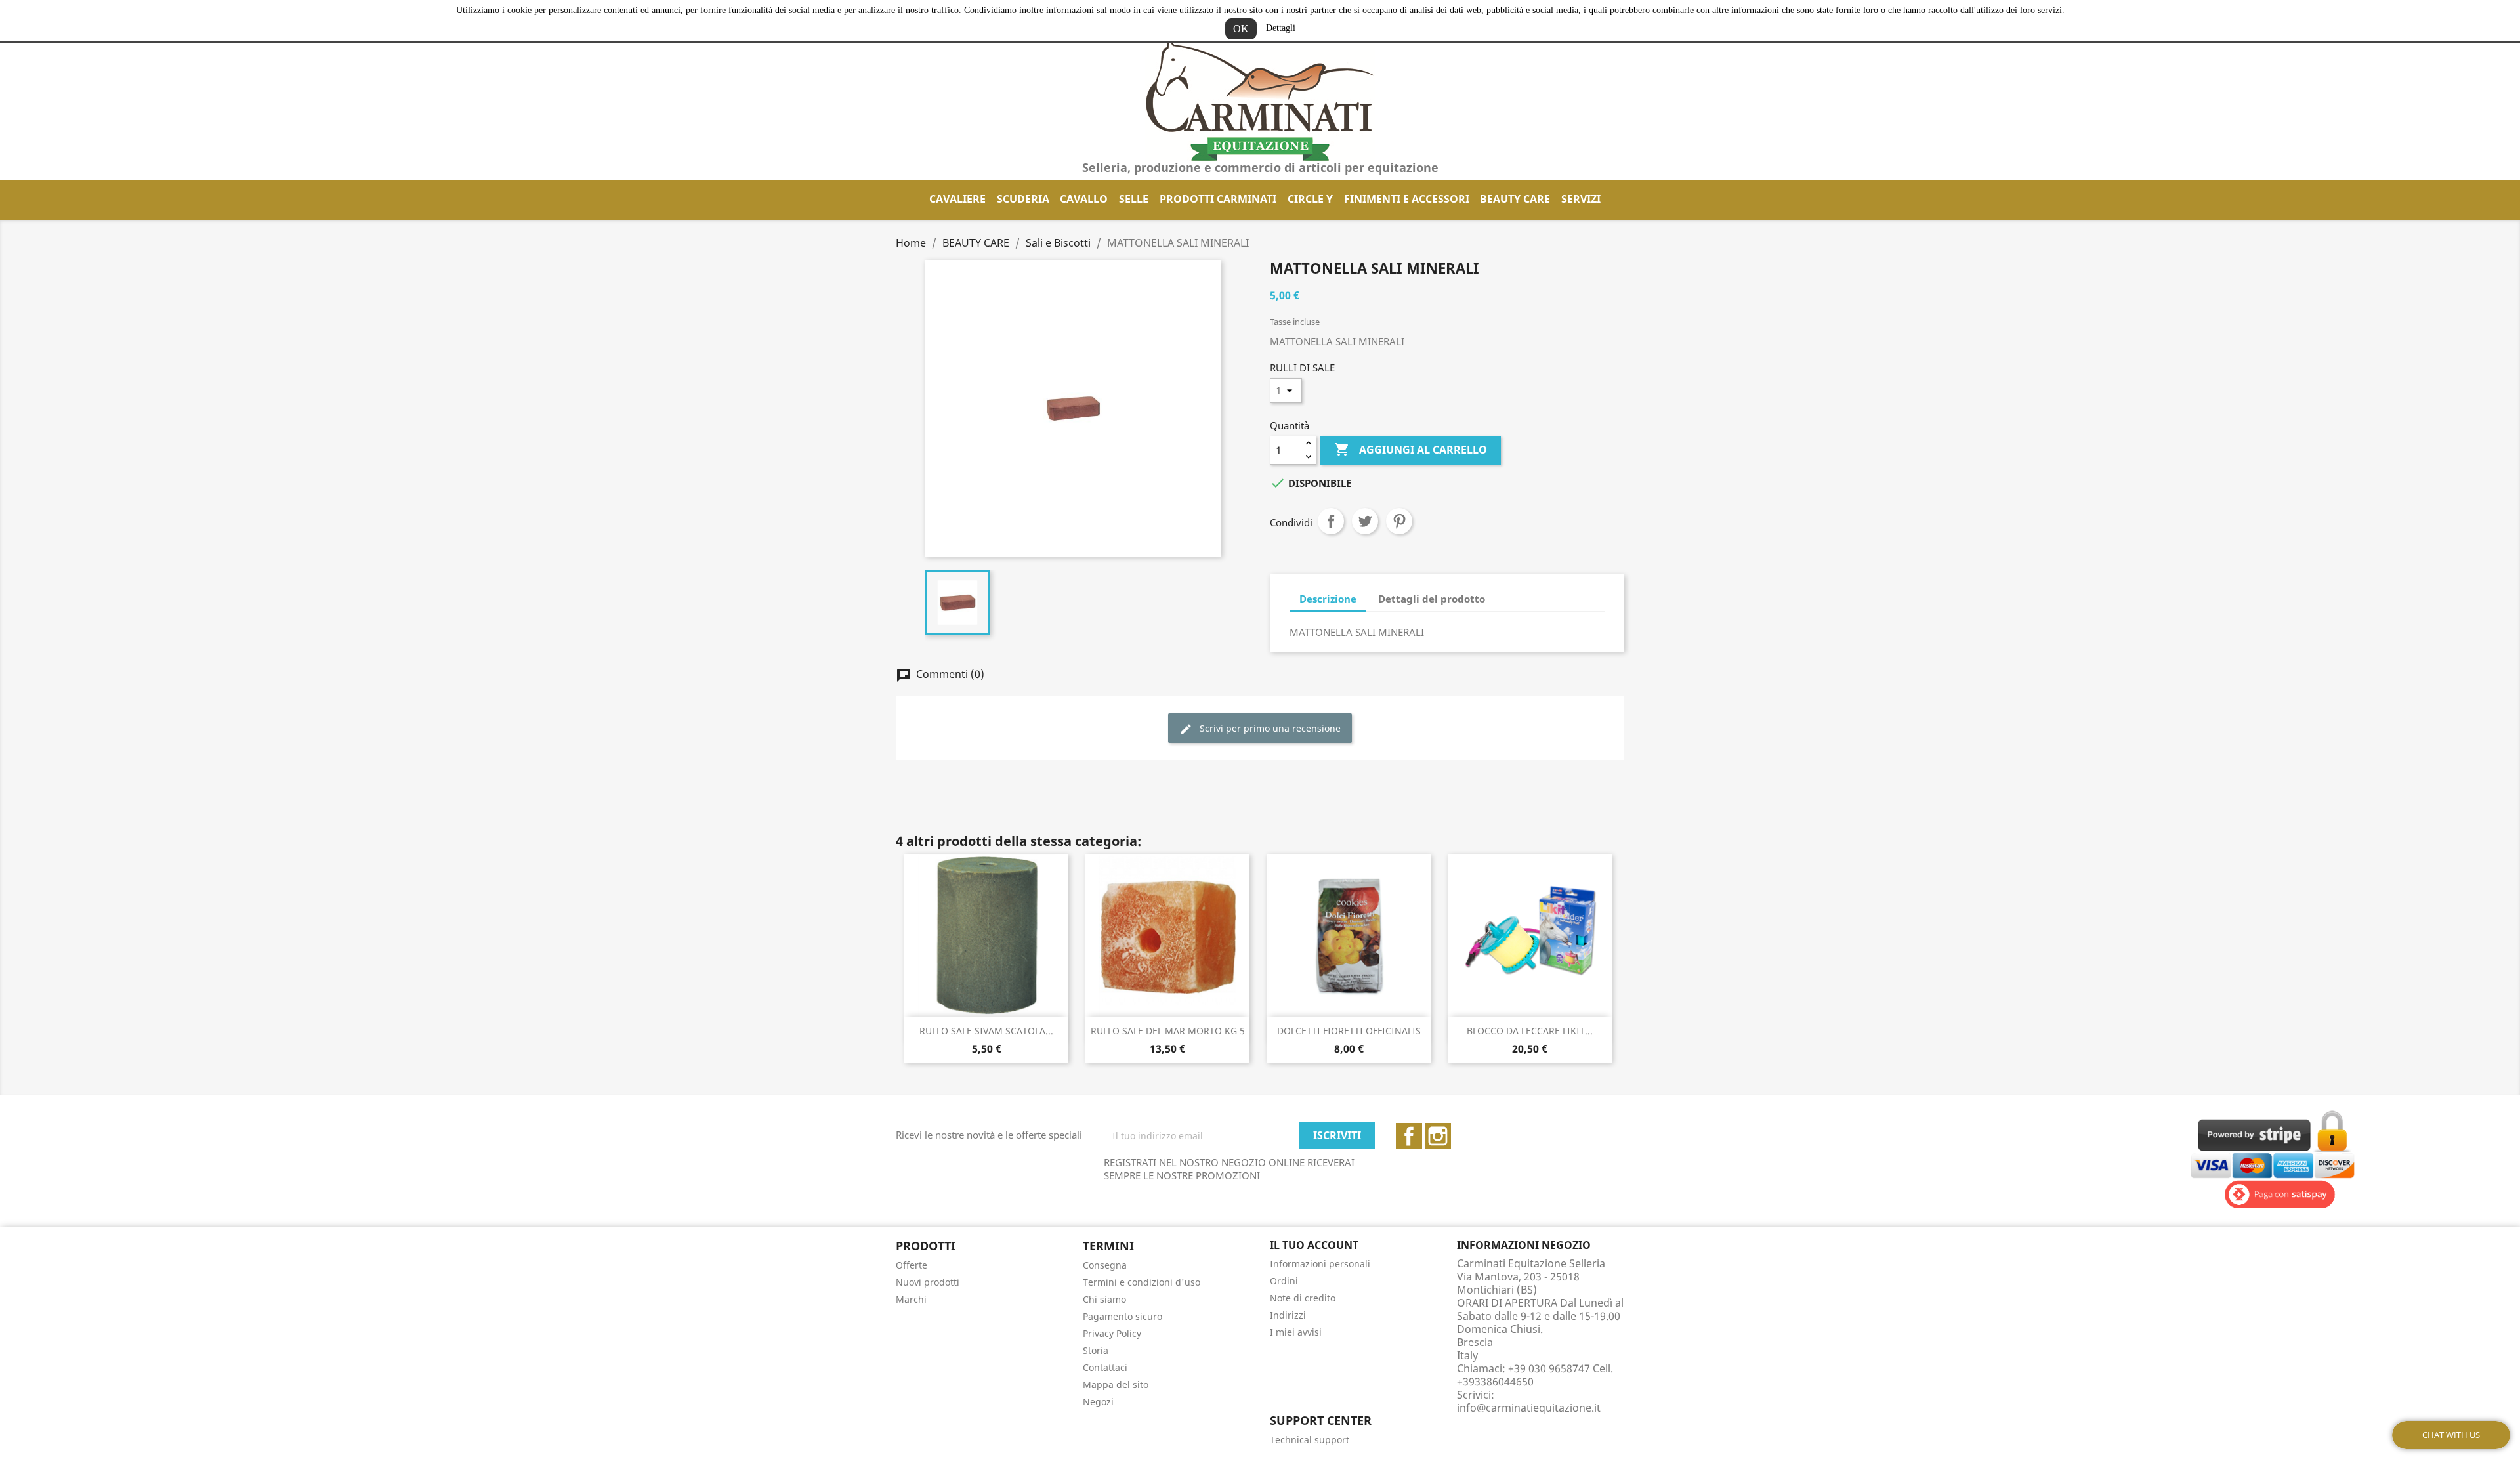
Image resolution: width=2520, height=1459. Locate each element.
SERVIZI (1581, 199)
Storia (1096, 1350)
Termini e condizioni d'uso (1142, 1282)
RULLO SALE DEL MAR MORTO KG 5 (1168, 1031)
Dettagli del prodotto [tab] (1432, 599)
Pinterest (1399, 521)
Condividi (1331, 521)
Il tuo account (1314, 1245)
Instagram (1438, 1136)
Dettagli (1281, 28)
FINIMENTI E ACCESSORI (1407, 199)
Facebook (1409, 1136)
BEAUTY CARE (1515, 199)
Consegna (1105, 1265)
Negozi (1098, 1402)
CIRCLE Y (1310, 199)
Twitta (1365, 521)
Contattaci (1105, 1367)
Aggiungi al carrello (1411, 450)
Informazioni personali (1320, 1264)
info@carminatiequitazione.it (1529, 1408)
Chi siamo (1104, 1299)
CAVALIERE (957, 199)
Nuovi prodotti (928, 1282)
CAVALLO (1084, 199)
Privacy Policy (1112, 1333)
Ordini (1284, 1281)
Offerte (912, 1265)
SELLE (1134, 199)
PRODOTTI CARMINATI (1218, 199)
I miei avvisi (1296, 1332)
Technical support (1310, 1440)
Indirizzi (1288, 1315)
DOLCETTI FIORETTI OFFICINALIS (1349, 1031)
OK (1241, 29)
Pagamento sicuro (1123, 1316)
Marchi (911, 1299)
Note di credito (1303, 1298)
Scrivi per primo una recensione (1269, 728)
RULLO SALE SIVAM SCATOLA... (986, 1031)
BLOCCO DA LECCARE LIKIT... (1530, 1031)
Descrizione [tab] (1328, 599)
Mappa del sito (1116, 1385)
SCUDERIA (1023, 199)
